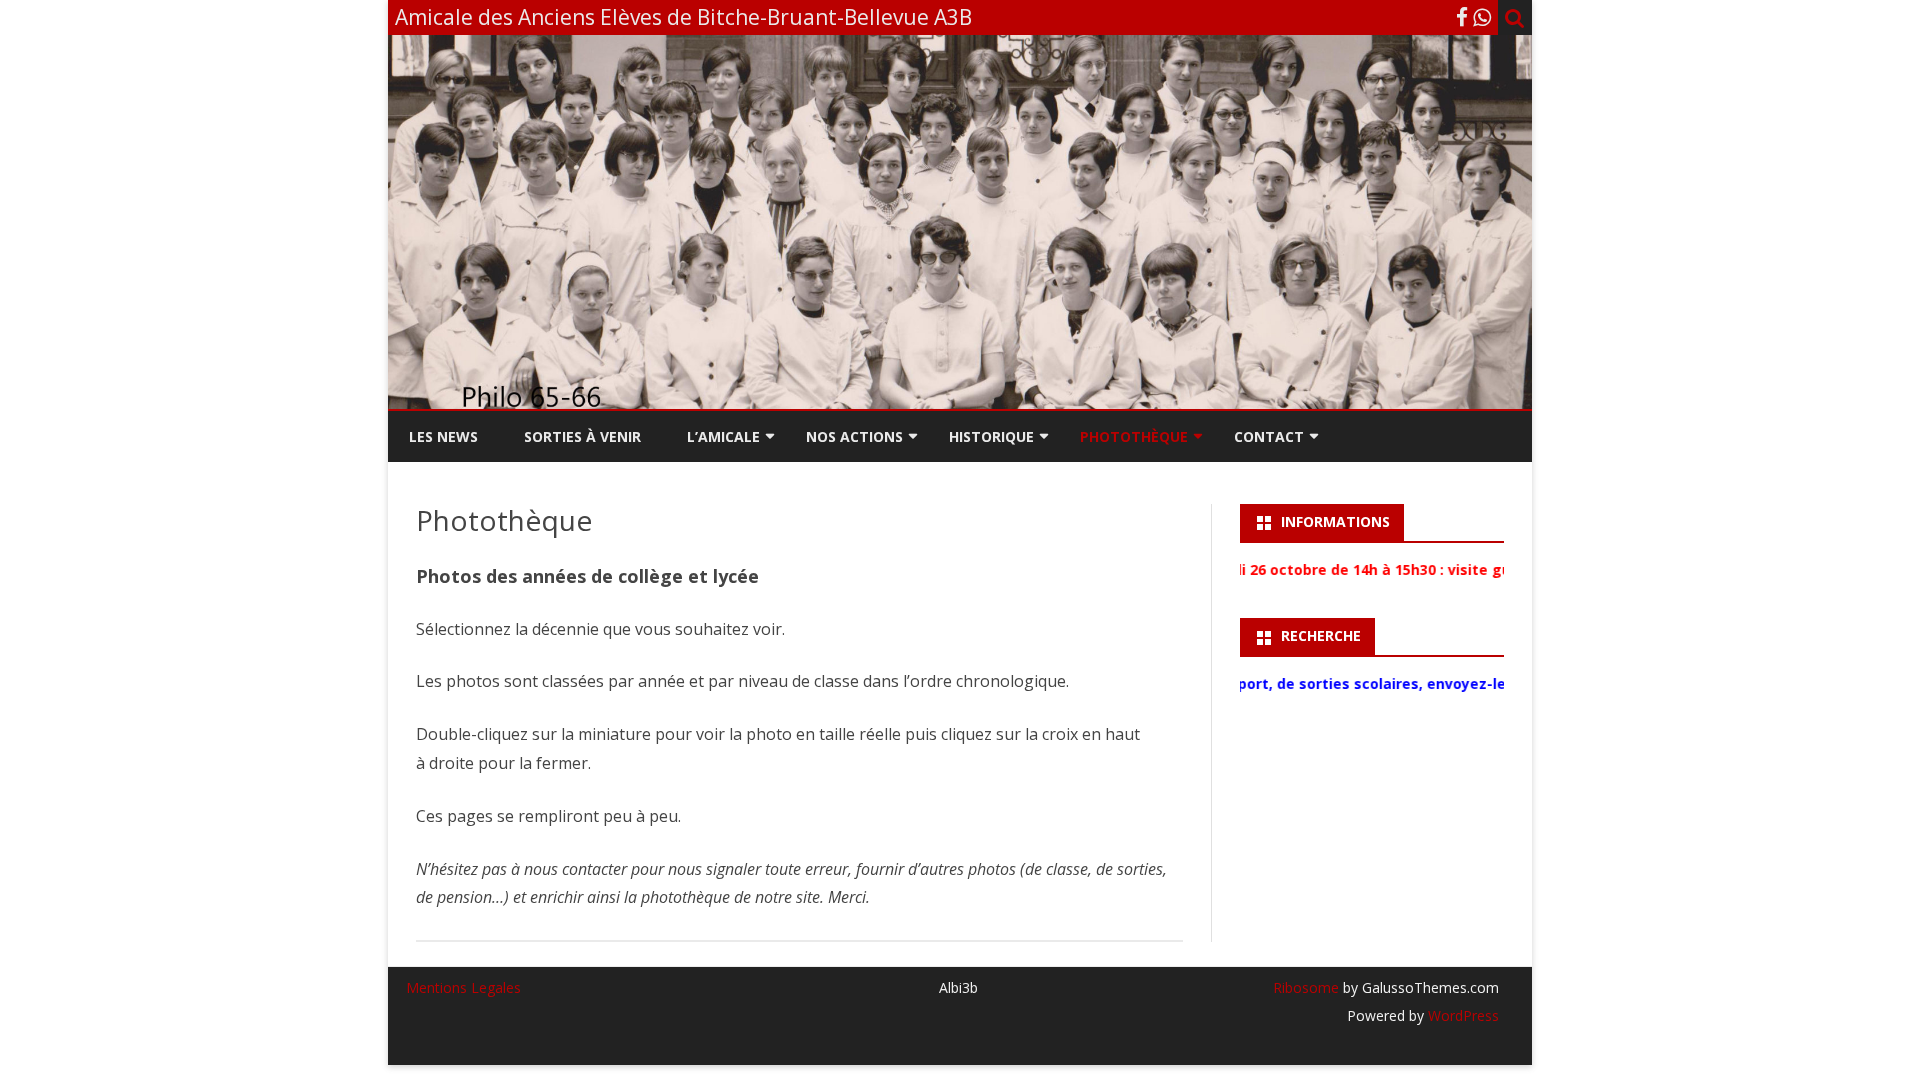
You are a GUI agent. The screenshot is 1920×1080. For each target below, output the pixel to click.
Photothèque (1134, 436)
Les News (443, 436)
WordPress (1461, 1015)
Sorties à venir (582, 436)
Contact (1269, 436)
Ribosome (1306, 987)
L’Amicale (723, 436)
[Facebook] (1462, 17)
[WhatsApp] (1482, 17)
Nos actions (854, 436)
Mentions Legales (463, 987)
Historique (991, 436)
